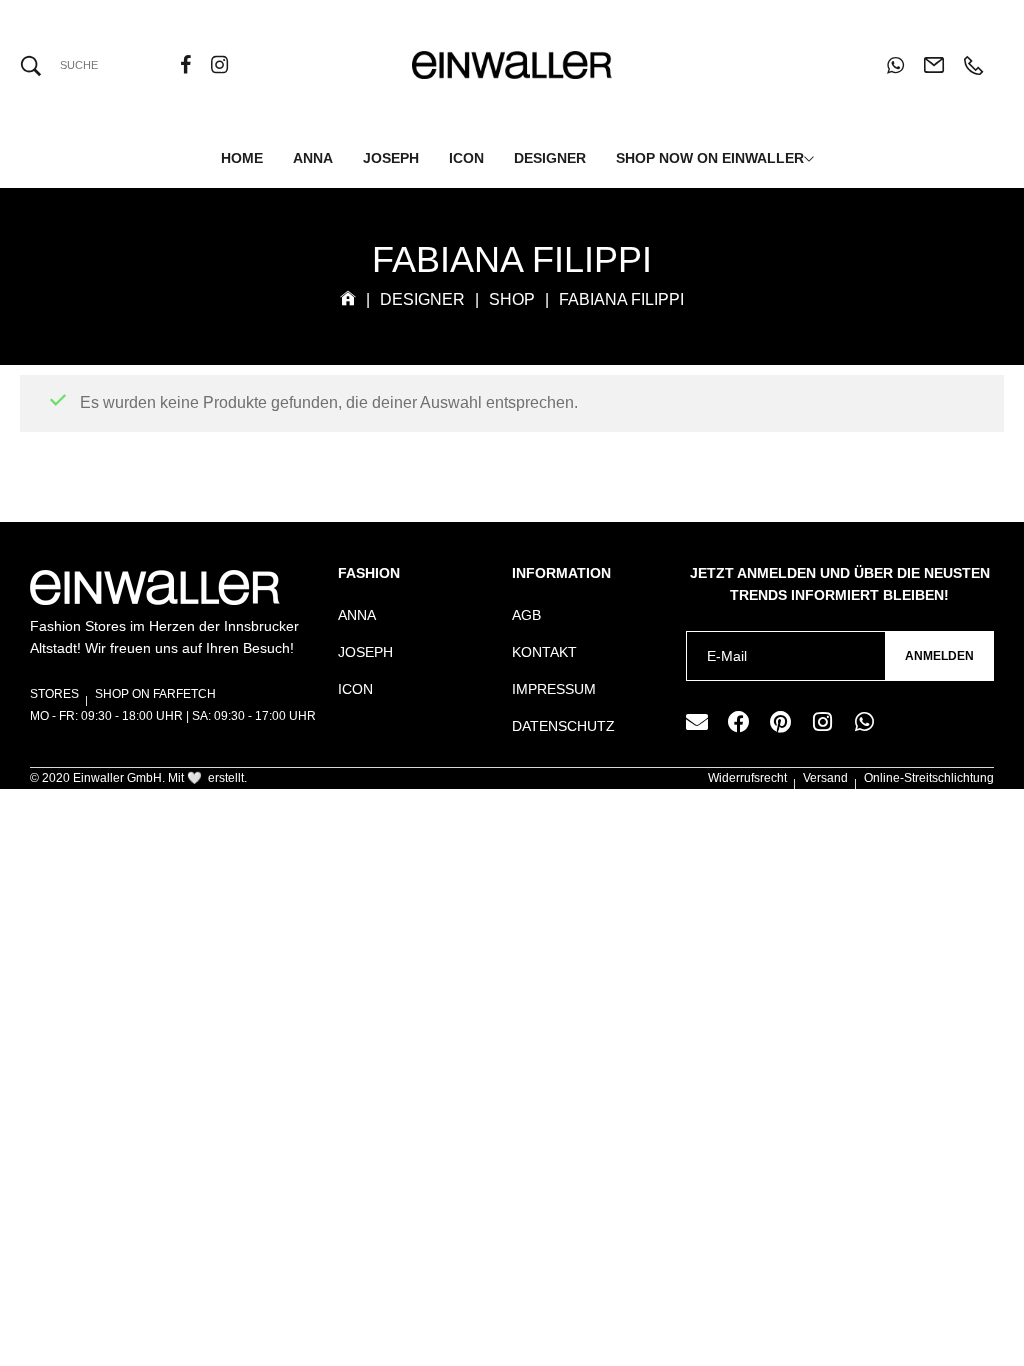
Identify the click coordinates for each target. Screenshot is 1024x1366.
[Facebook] (739, 722)
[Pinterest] (781, 722)
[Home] (348, 299)
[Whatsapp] (865, 722)
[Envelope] (697, 722)
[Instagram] (823, 722)
